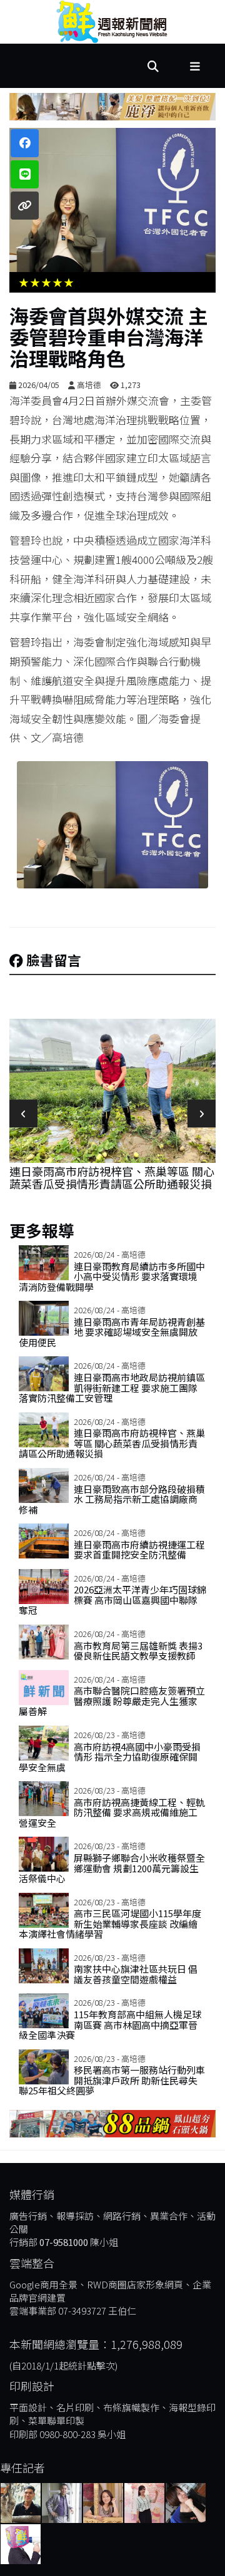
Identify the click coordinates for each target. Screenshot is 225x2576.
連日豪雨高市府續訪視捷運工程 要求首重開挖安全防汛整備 (139, 1550)
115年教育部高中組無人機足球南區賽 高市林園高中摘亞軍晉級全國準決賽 (110, 2024)
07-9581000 (64, 2242)
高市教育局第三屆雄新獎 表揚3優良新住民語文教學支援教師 (138, 1651)
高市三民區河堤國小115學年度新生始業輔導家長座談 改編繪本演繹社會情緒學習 (110, 1923)
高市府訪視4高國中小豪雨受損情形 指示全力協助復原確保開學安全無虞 (110, 1757)
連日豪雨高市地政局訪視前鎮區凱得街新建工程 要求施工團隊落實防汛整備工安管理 (112, 1388)
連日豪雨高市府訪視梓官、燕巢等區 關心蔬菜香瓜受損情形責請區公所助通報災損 (112, 1177)
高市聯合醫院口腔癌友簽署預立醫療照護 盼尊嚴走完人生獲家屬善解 (112, 1701)
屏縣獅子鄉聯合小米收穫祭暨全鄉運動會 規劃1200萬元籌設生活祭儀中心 (112, 1868)
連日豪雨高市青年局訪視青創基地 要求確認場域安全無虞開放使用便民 (112, 1332)
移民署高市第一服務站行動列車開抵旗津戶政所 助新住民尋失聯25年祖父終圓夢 (112, 2080)
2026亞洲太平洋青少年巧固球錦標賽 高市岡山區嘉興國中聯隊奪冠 (112, 1600)
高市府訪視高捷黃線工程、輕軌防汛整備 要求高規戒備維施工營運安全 (112, 1812)
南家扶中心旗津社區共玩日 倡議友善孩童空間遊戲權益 (136, 1974)
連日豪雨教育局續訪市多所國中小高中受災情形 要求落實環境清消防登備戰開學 (112, 1276)
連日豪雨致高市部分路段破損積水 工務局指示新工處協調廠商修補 (112, 1499)
